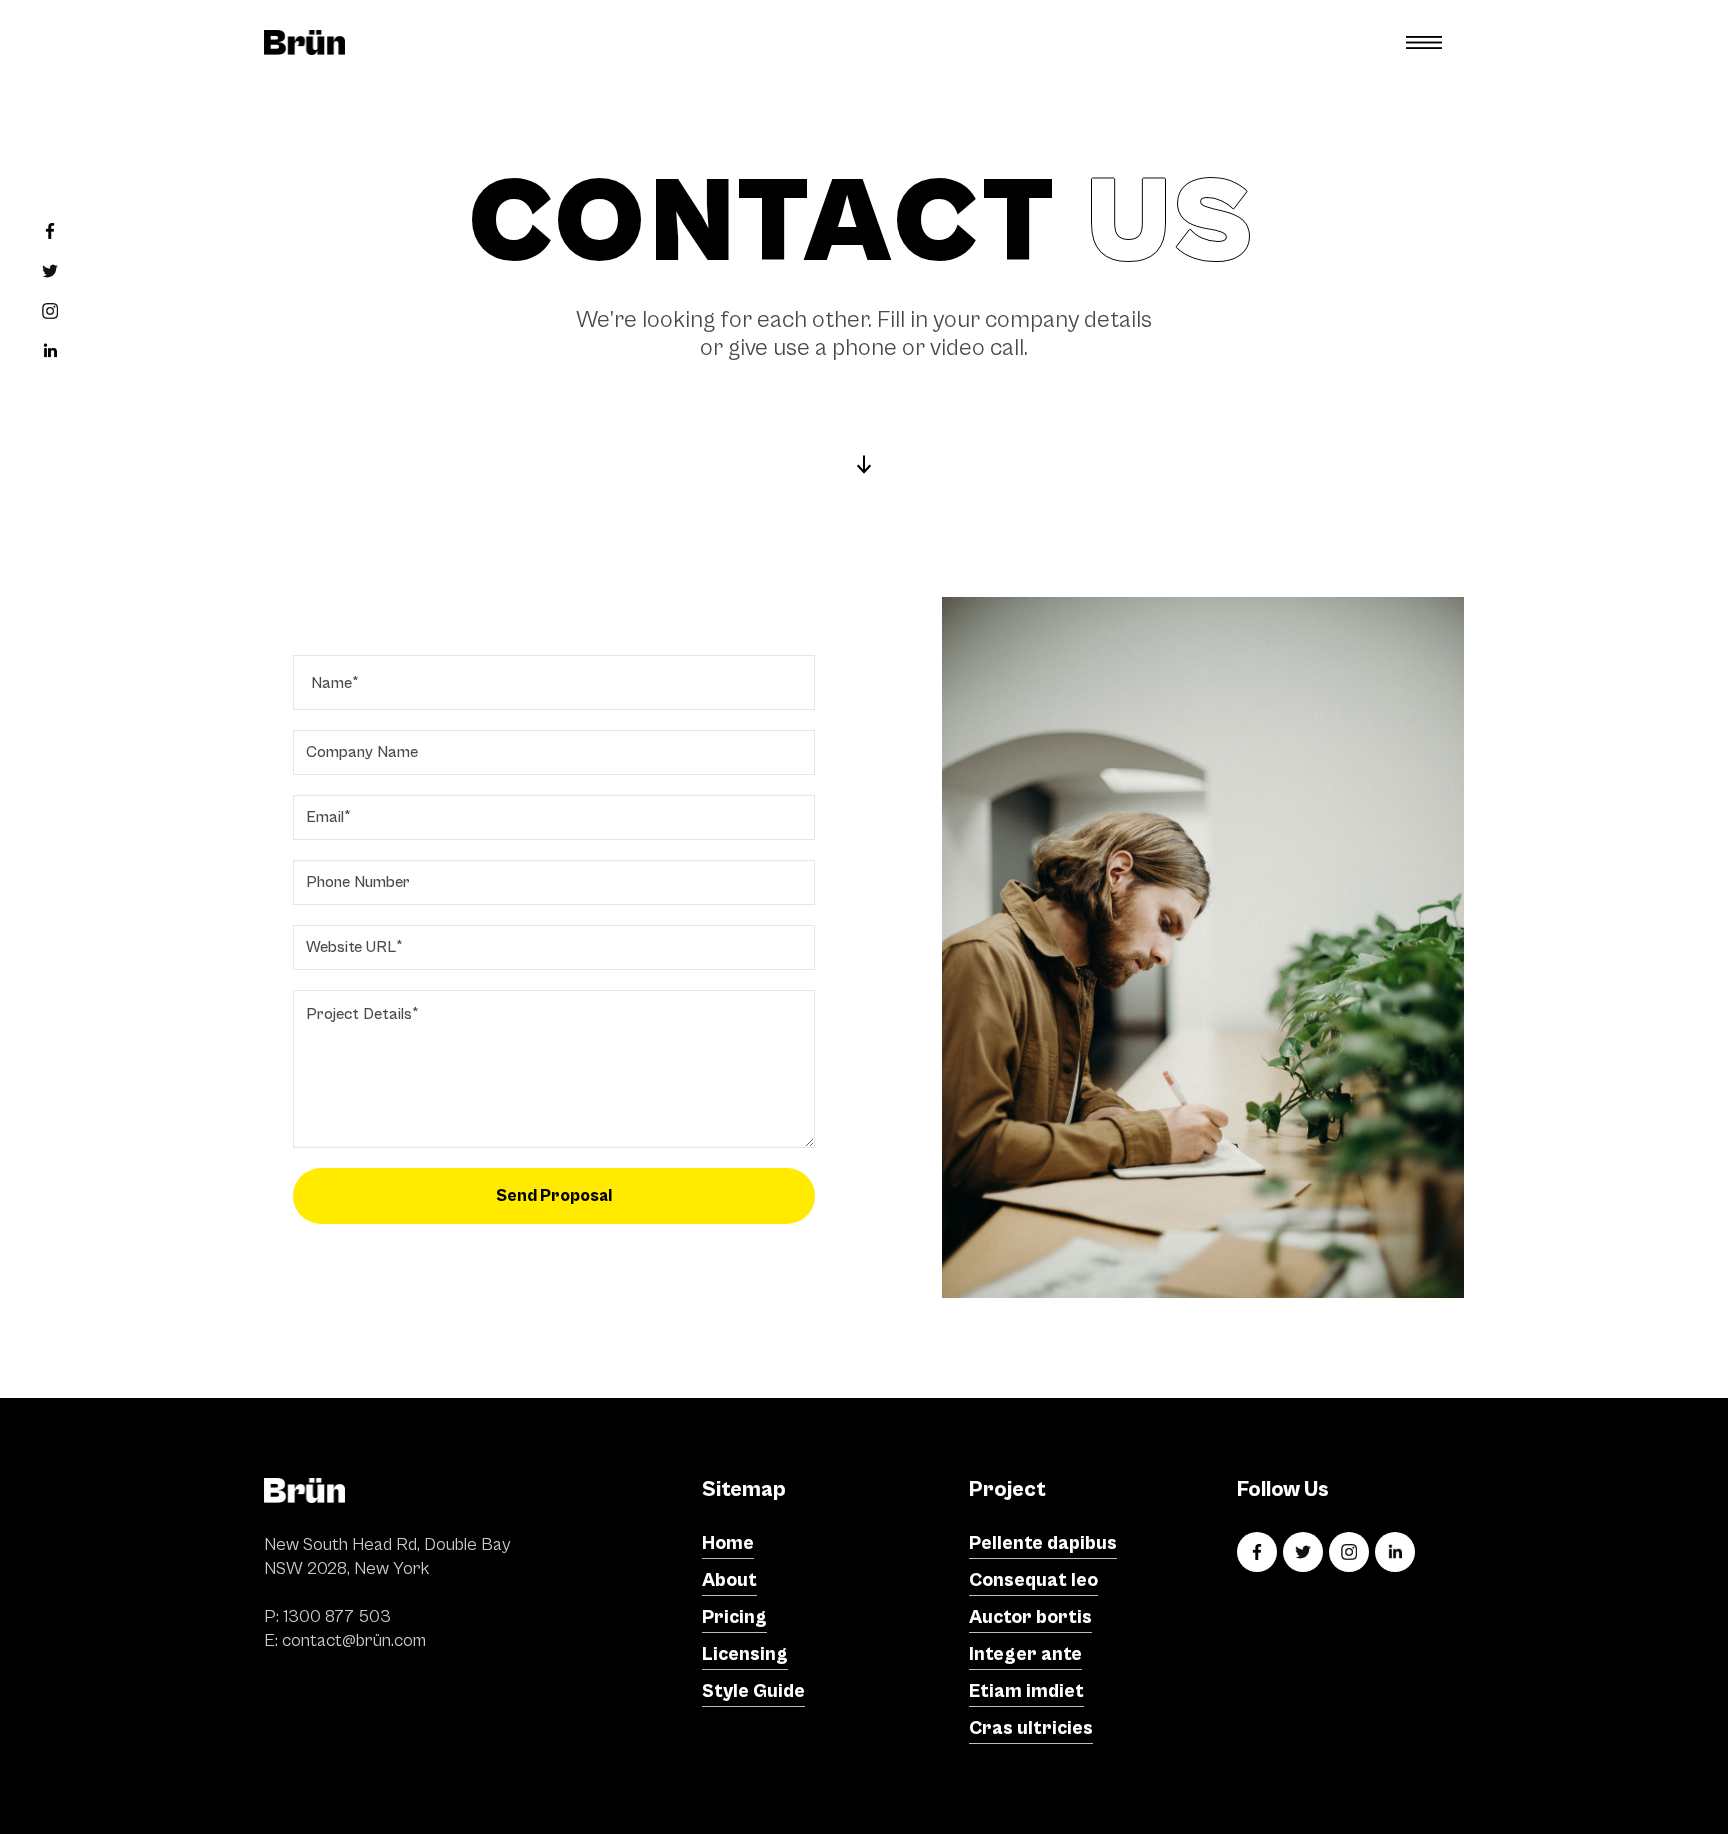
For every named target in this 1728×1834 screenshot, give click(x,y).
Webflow (1433, 1794)
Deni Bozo (1211, 1794)
